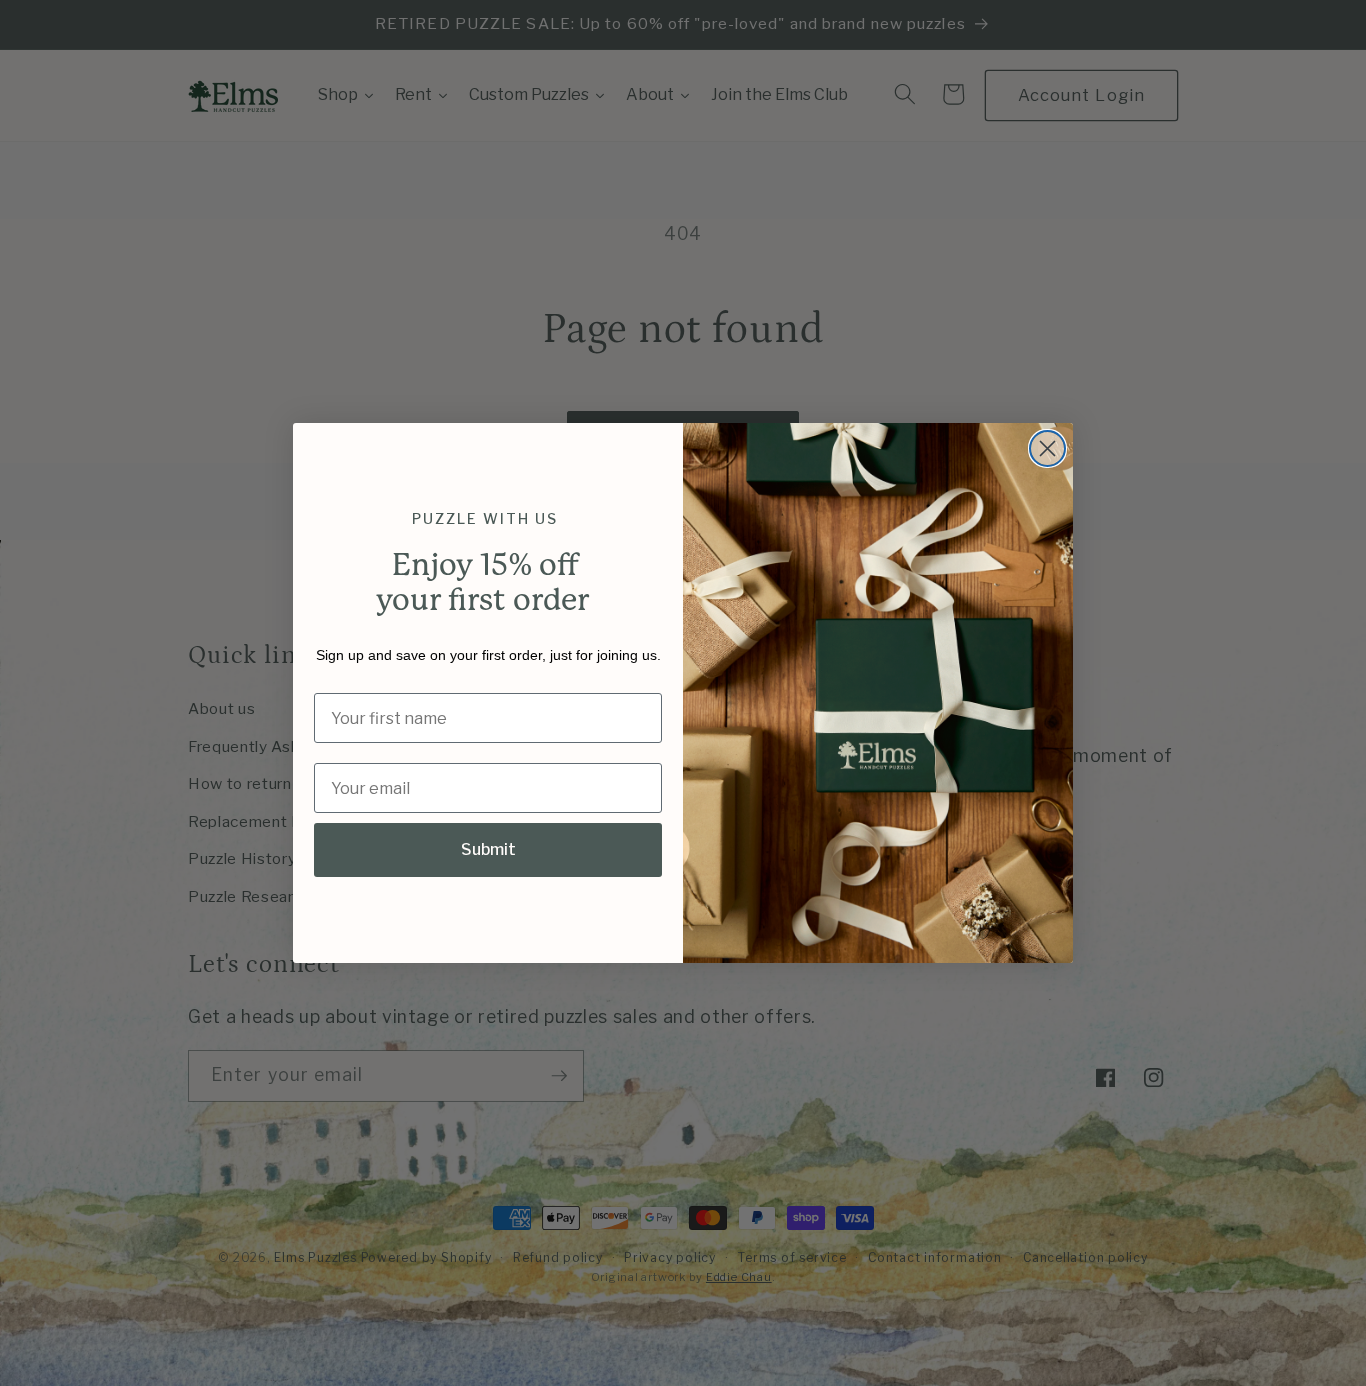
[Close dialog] (1047, 448)
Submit (488, 849)
